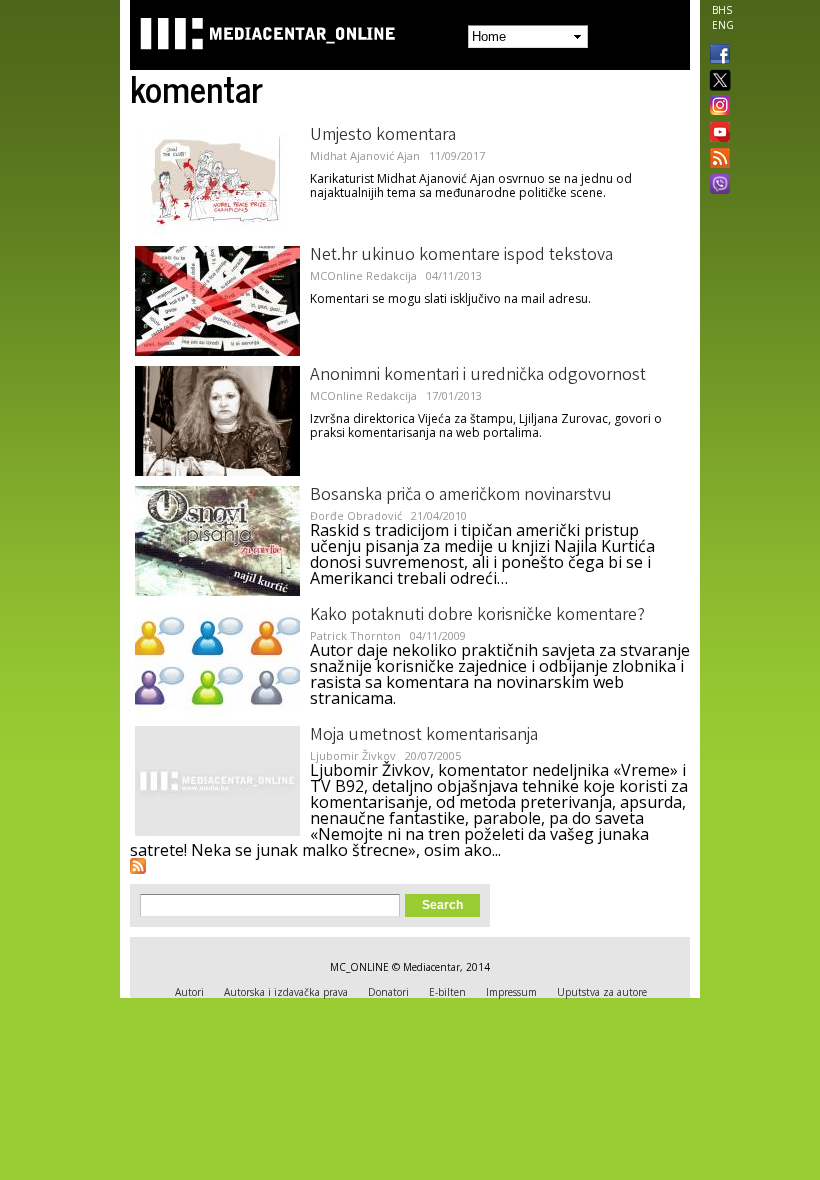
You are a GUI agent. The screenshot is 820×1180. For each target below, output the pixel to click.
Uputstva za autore (602, 992)
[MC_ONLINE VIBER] (716, 186)
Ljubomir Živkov (353, 755)
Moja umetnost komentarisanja (424, 736)
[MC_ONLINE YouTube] (716, 132)
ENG (723, 25)
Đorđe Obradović (356, 515)
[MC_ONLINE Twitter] (716, 81)
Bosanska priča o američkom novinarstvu (461, 496)
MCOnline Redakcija (363, 275)
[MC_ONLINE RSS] (716, 160)
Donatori (388, 992)
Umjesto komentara (383, 136)
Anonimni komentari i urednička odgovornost (478, 376)
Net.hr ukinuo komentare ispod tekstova (461, 256)
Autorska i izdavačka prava (286, 992)
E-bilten (447, 992)
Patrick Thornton (355, 635)
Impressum (511, 992)
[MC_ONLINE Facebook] (716, 56)
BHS (722, 10)
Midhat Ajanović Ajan (365, 155)
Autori (189, 992)
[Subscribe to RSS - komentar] (138, 866)
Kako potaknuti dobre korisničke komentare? (477, 616)
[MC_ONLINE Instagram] (716, 107)
